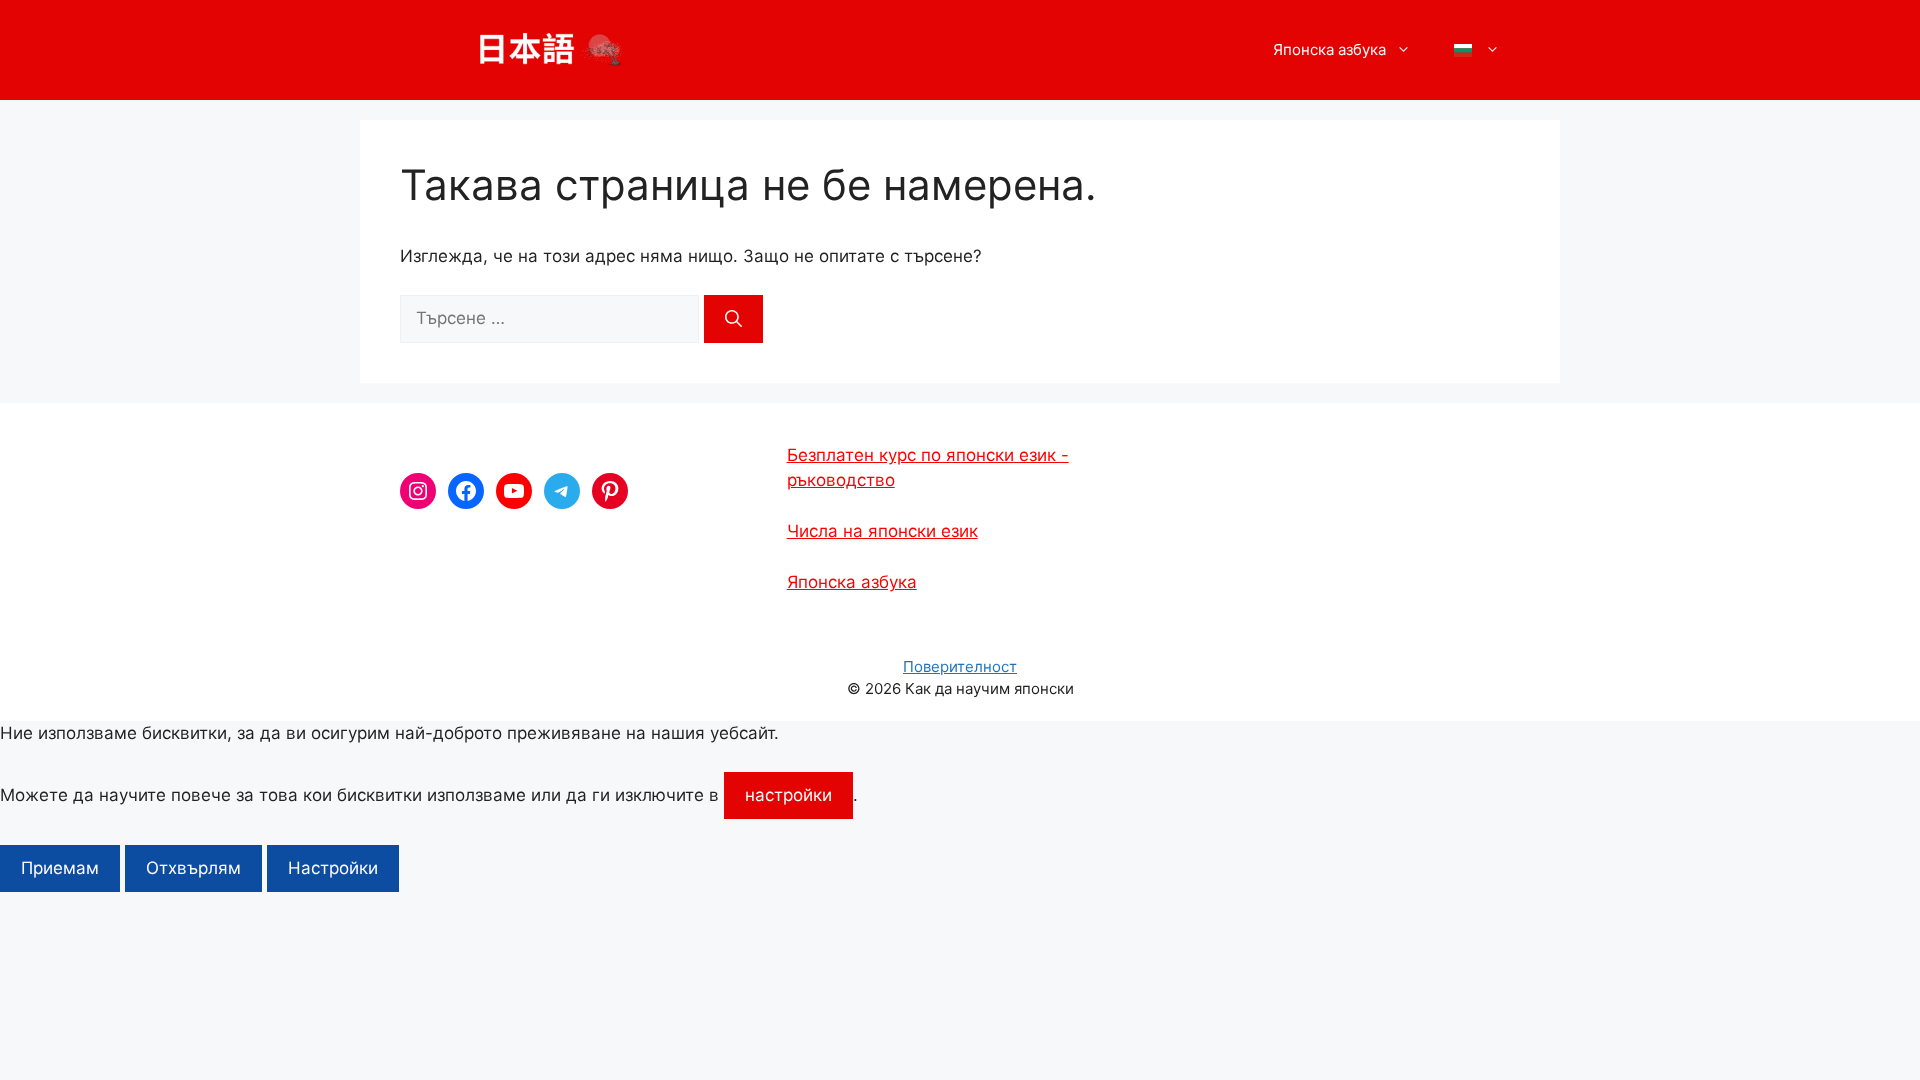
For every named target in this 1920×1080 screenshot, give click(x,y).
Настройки (333, 868)
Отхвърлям (193, 868)
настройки (788, 795)
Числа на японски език (882, 531)
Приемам (60, 868)
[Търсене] (733, 319)
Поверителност (960, 666)
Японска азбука (852, 582)
